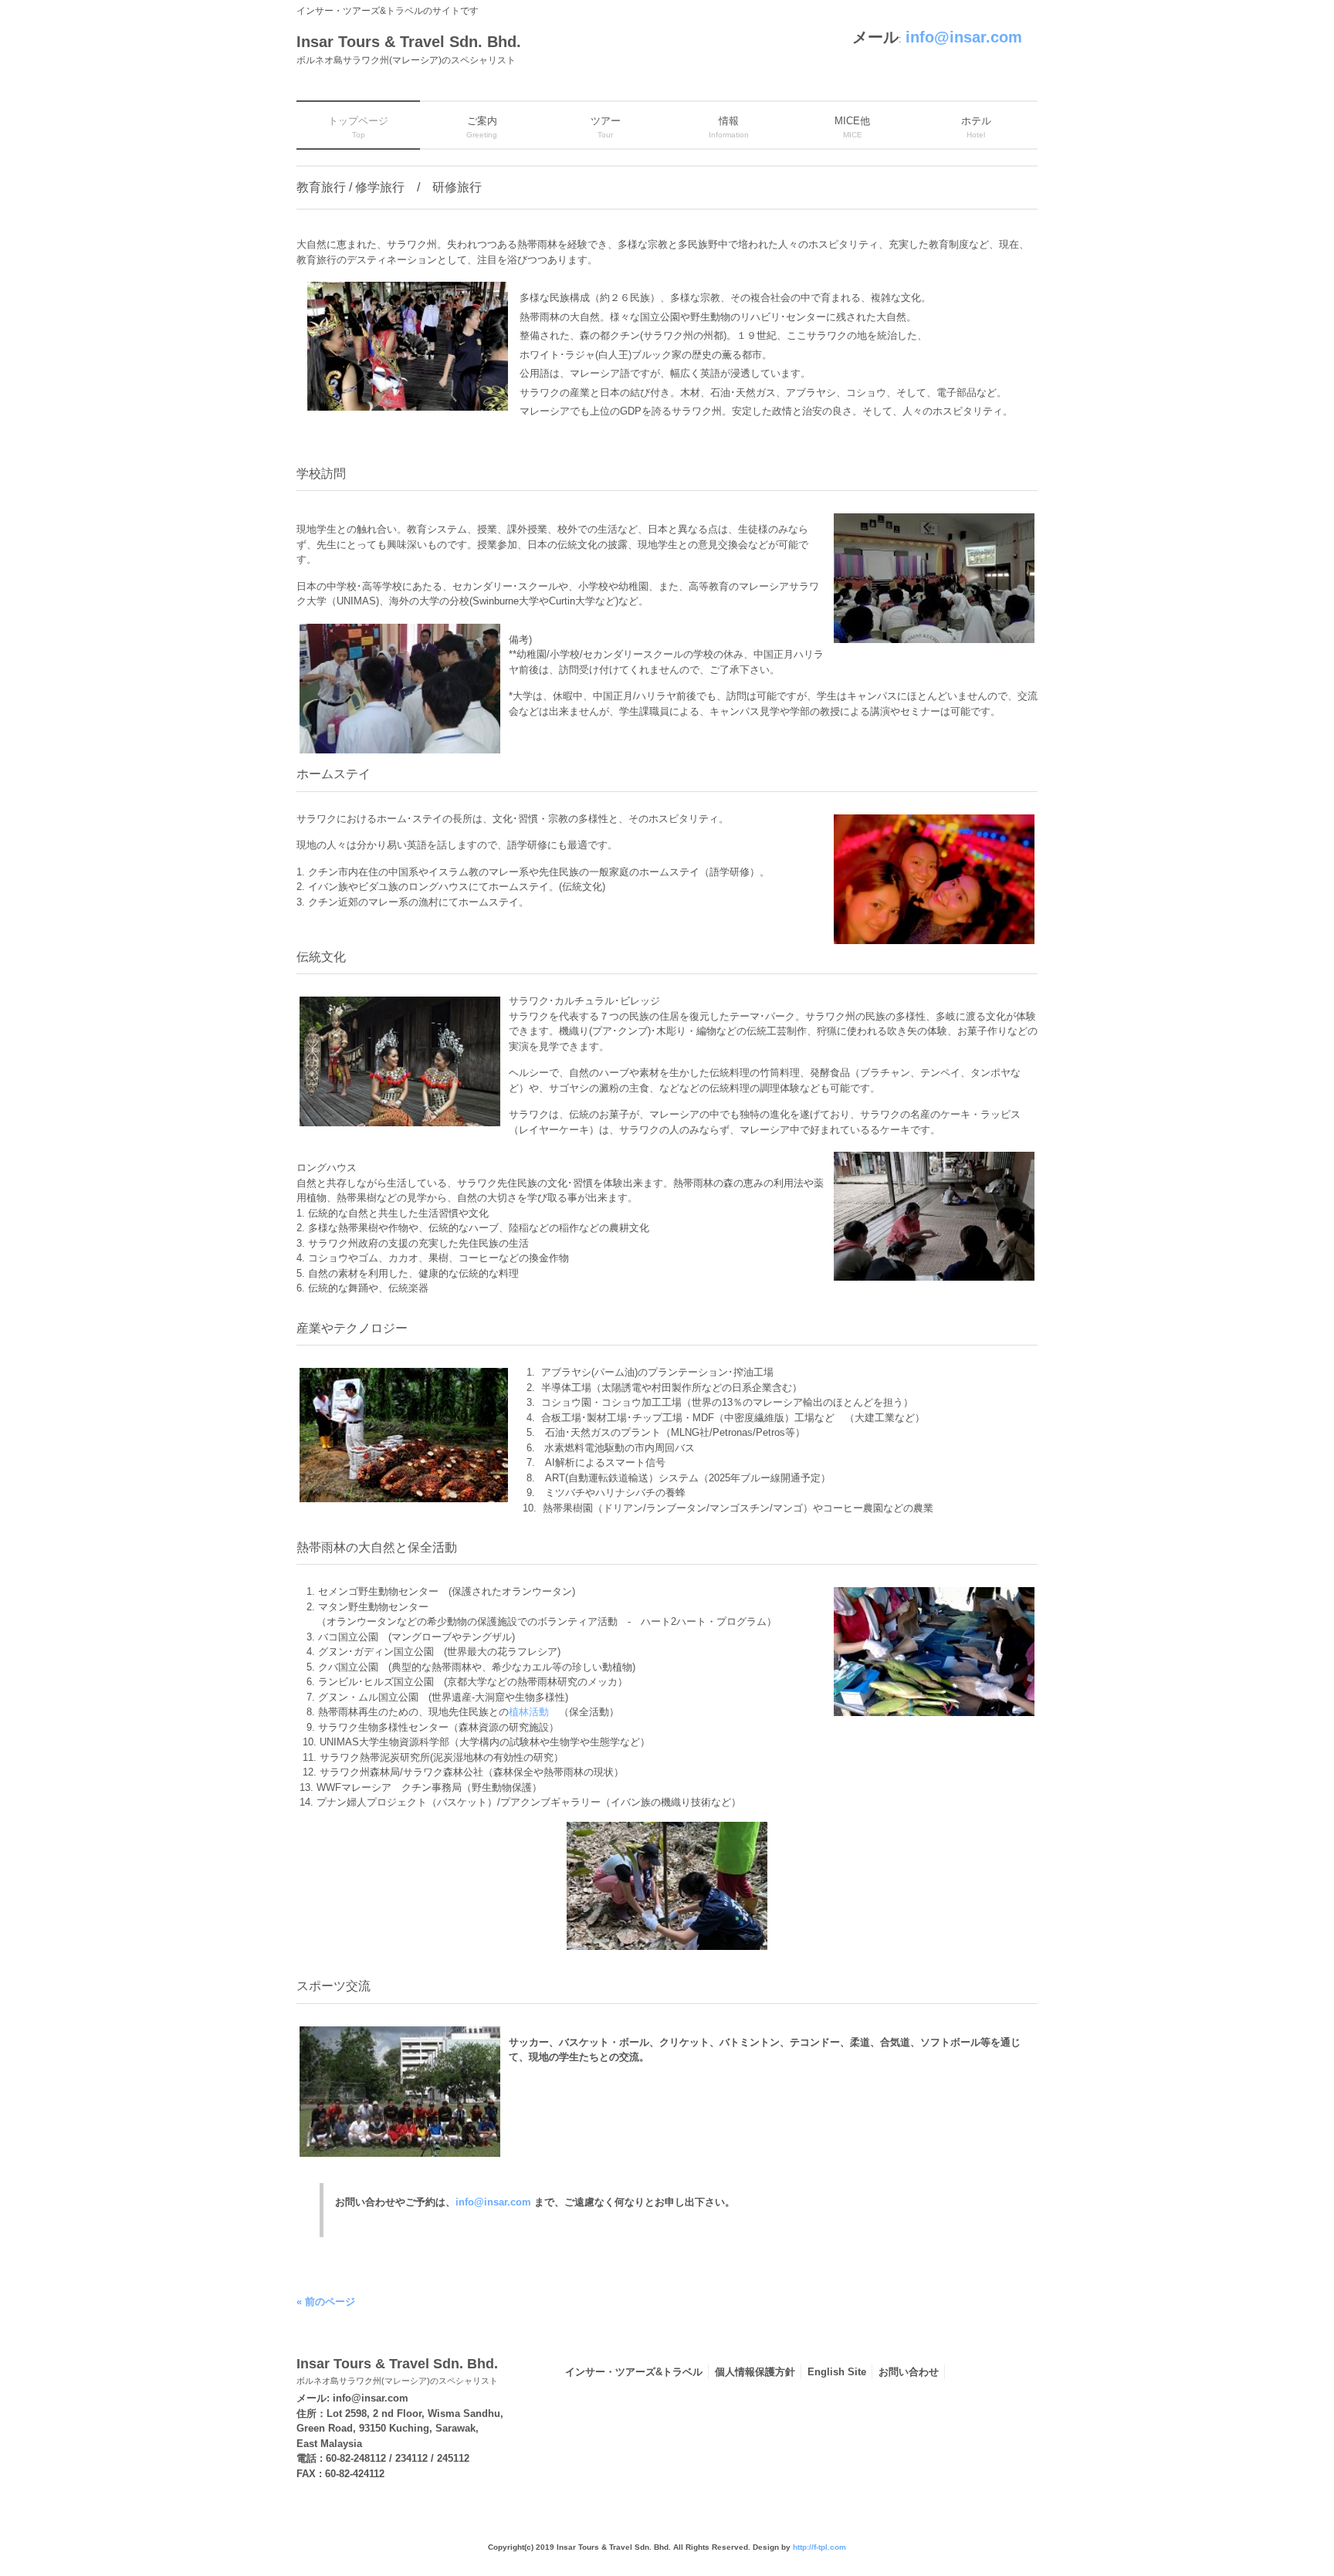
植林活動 (529, 1712)
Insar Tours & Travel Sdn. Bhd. (397, 2371)
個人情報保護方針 (755, 2372)
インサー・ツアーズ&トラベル (634, 2372)
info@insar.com (964, 37)
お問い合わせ (909, 2372)
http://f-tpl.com (819, 2547)
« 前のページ (326, 2302)
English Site (837, 2372)
